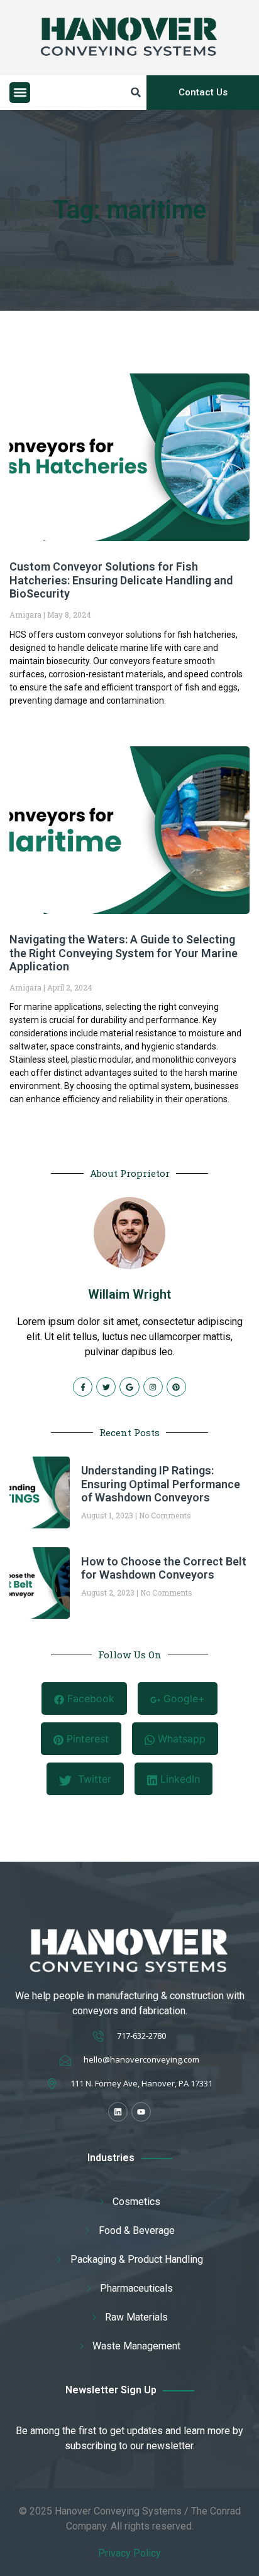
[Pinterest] (176, 1387)
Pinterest (86, 1739)
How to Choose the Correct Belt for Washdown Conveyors (164, 1568)
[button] (20, 93)
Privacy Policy (129, 2553)
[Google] (129, 1387)
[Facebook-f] (83, 1387)
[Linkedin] (118, 2112)
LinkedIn (179, 1779)
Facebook (89, 1699)
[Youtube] (141, 2112)
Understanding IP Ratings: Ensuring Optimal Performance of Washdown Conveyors (161, 1484)
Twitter (93, 1779)
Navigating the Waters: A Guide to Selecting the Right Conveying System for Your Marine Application (124, 953)
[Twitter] (106, 1387)
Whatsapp (180, 1739)
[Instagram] (153, 1387)
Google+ (183, 1699)
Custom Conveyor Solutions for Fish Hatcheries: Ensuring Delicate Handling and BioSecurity (121, 580)
